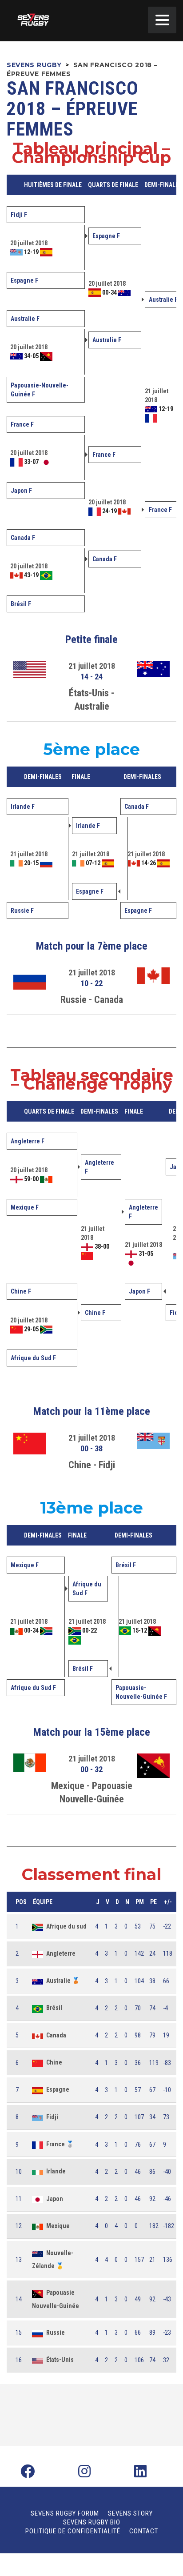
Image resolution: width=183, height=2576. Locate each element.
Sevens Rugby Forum (65, 2513)
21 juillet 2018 (92, 666)
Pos (21, 1902)
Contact (144, 2531)
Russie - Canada (92, 1000)
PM (140, 1902)
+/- (168, 1902)
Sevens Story (130, 2513)
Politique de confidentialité (73, 2531)
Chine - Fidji (92, 1465)
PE (153, 1902)
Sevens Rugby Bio (92, 2522)
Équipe (43, 1902)
